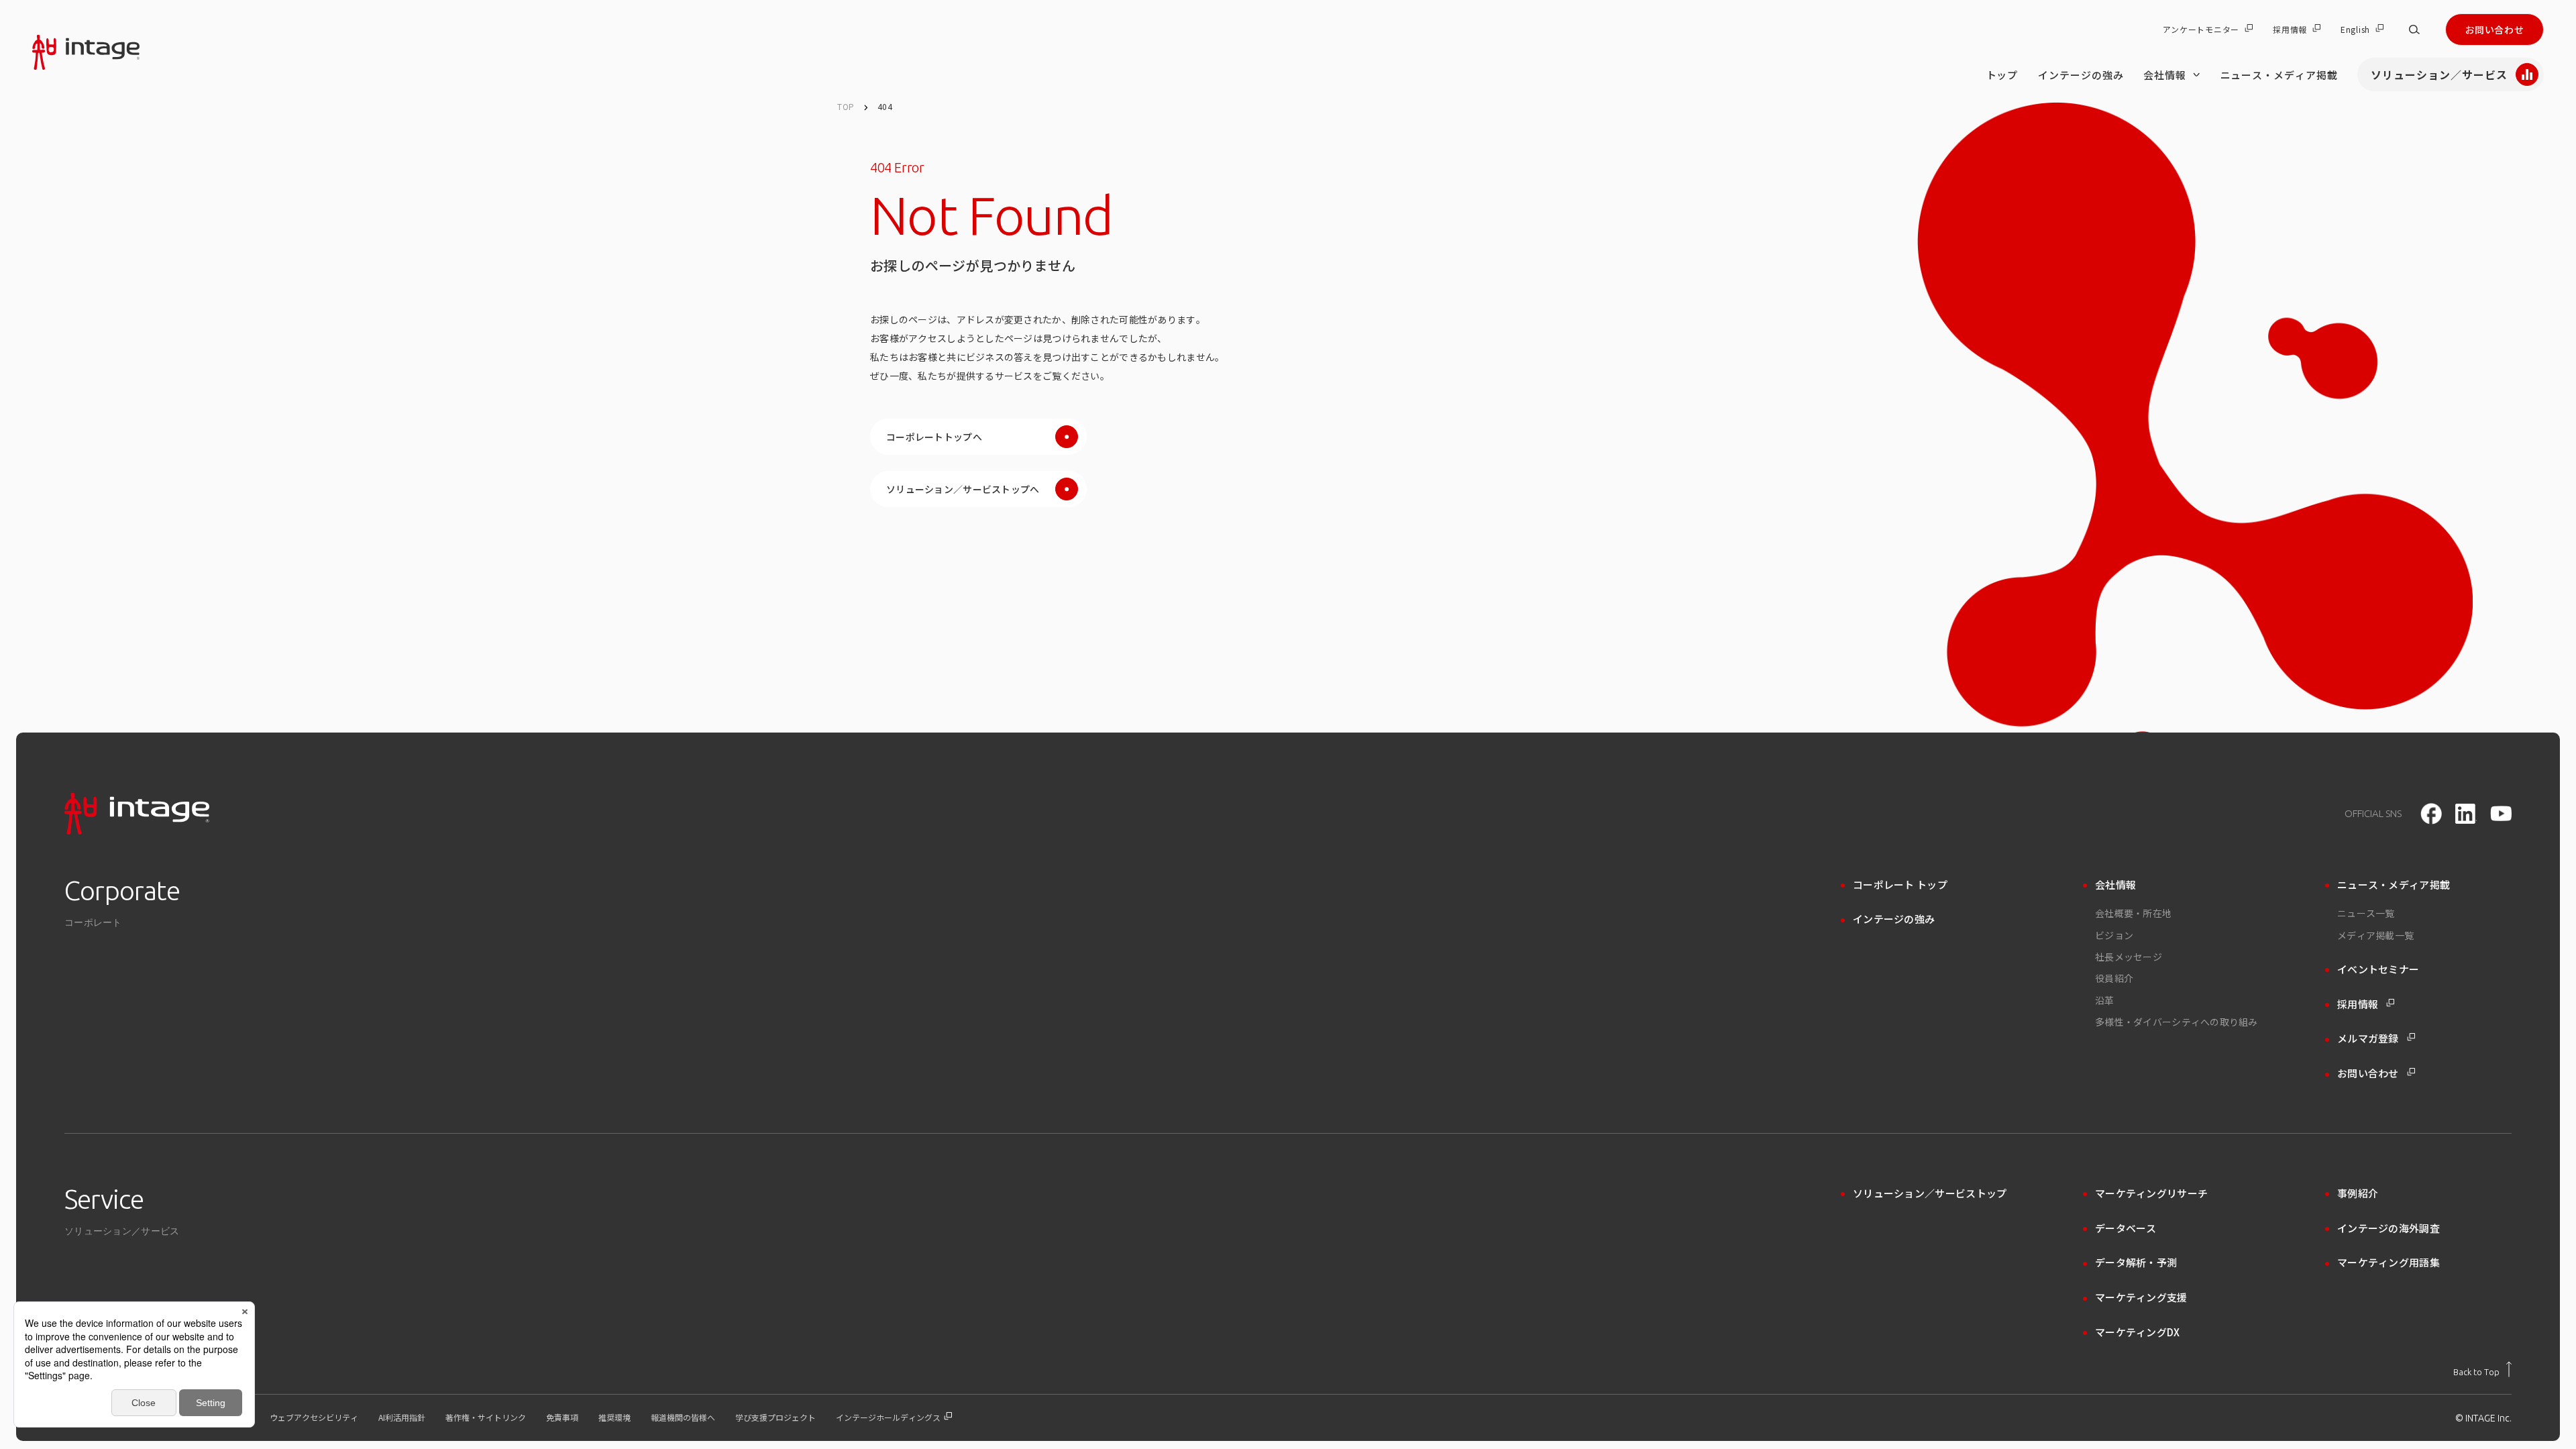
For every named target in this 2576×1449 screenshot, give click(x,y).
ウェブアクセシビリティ (314, 1417)
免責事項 (562, 1417)
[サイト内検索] (2414, 30)
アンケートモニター (2201, 30)
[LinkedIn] (2466, 814)
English (2355, 30)
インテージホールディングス (889, 1417)
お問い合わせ (2494, 30)
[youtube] (2501, 813)
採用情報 (2290, 30)
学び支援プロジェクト (775, 1417)
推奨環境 (614, 1417)
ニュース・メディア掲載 (2279, 75)
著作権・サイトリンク (486, 1417)
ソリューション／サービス (2439, 74)
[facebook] (2431, 814)
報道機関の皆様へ (683, 1417)
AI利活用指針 (402, 1417)
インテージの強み (2081, 75)
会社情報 (2165, 75)
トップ (2002, 75)
